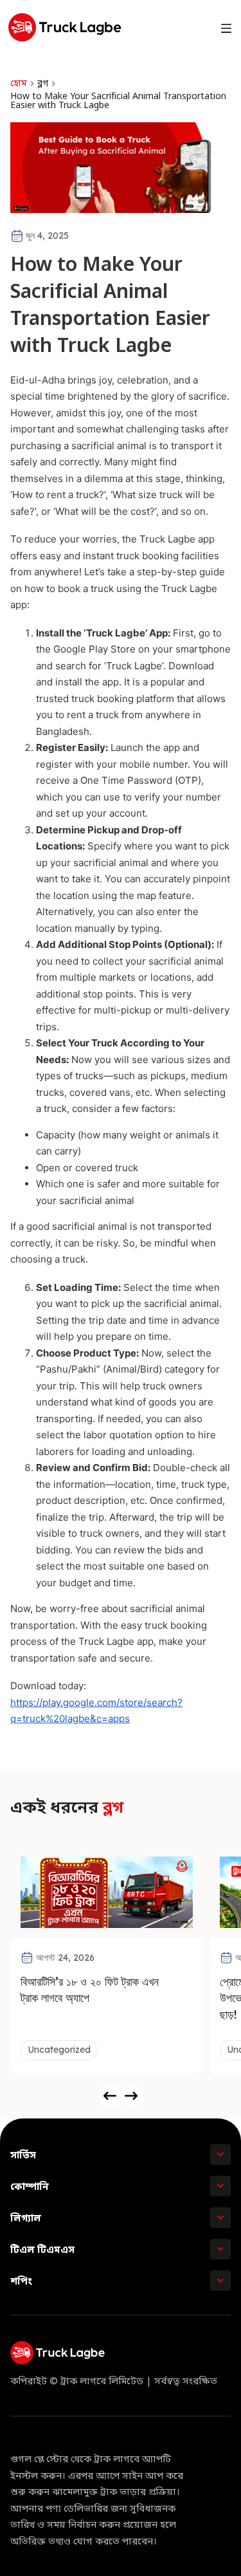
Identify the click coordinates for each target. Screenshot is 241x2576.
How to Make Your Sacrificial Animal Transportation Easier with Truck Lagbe (118, 101)
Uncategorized (59, 2050)
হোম (19, 84)
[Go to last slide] (110, 2096)
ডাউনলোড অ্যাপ (164, 27)
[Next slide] (131, 2096)
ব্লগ (43, 84)
